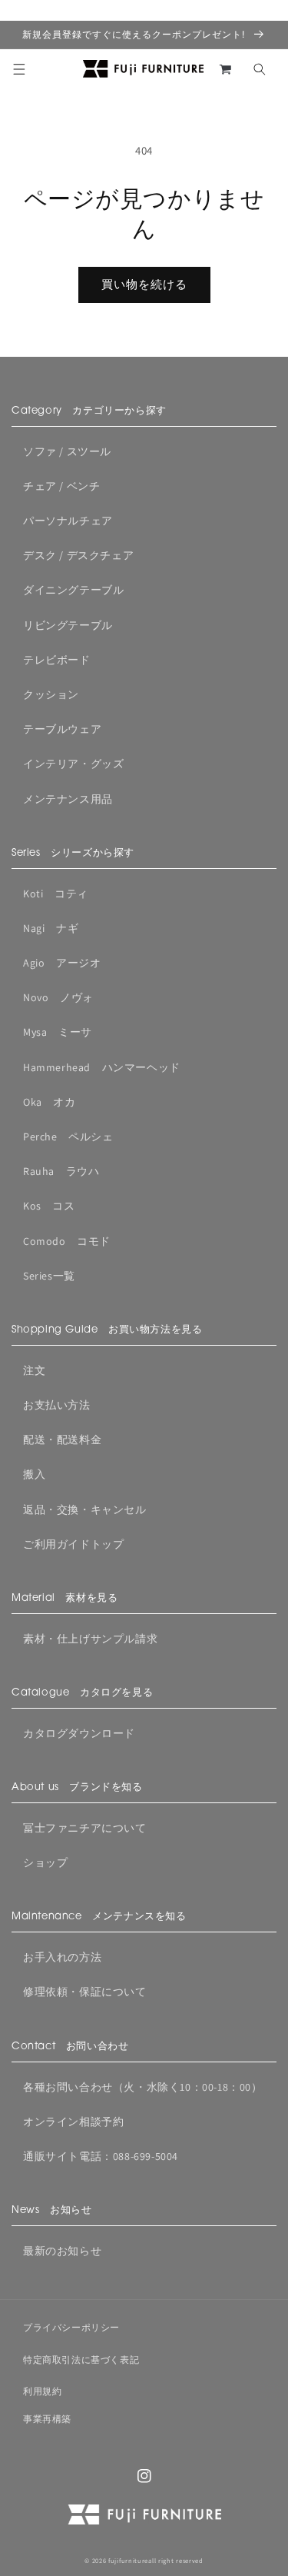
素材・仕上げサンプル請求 (90, 1639)
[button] (19, 69)
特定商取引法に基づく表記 (81, 2360)
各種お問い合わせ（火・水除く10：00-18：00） (143, 2087)
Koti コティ (56, 894)
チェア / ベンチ (61, 486)
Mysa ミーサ (58, 1032)
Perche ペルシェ (68, 1137)
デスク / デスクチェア (78, 555)
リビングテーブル (68, 625)
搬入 (34, 1474)
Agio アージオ (62, 963)
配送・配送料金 (62, 1439)
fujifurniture (128, 2560)
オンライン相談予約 (73, 2122)
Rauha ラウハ (61, 1171)
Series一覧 (49, 1276)
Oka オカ (50, 1102)
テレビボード (57, 660)
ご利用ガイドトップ (73, 1544)
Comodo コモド (67, 1241)
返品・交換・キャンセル (85, 1509)
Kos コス (49, 1206)
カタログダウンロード (79, 1733)
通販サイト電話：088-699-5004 (101, 2156)
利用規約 (42, 2391)
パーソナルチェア (68, 521)
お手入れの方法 (62, 1957)
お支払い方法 (57, 1405)
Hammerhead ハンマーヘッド (102, 1067)
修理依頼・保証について (85, 1992)
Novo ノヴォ (58, 997)
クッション (51, 694)
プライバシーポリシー (71, 2327)
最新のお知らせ (62, 2251)
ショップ (45, 1862)
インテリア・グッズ (73, 764)
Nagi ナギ (51, 928)
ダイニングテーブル (73, 590)
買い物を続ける (144, 284)
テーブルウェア (62, 729)
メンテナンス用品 (68, 799)
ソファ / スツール (67, 451)
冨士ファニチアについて (85, 1828)
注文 (34, 1370)
